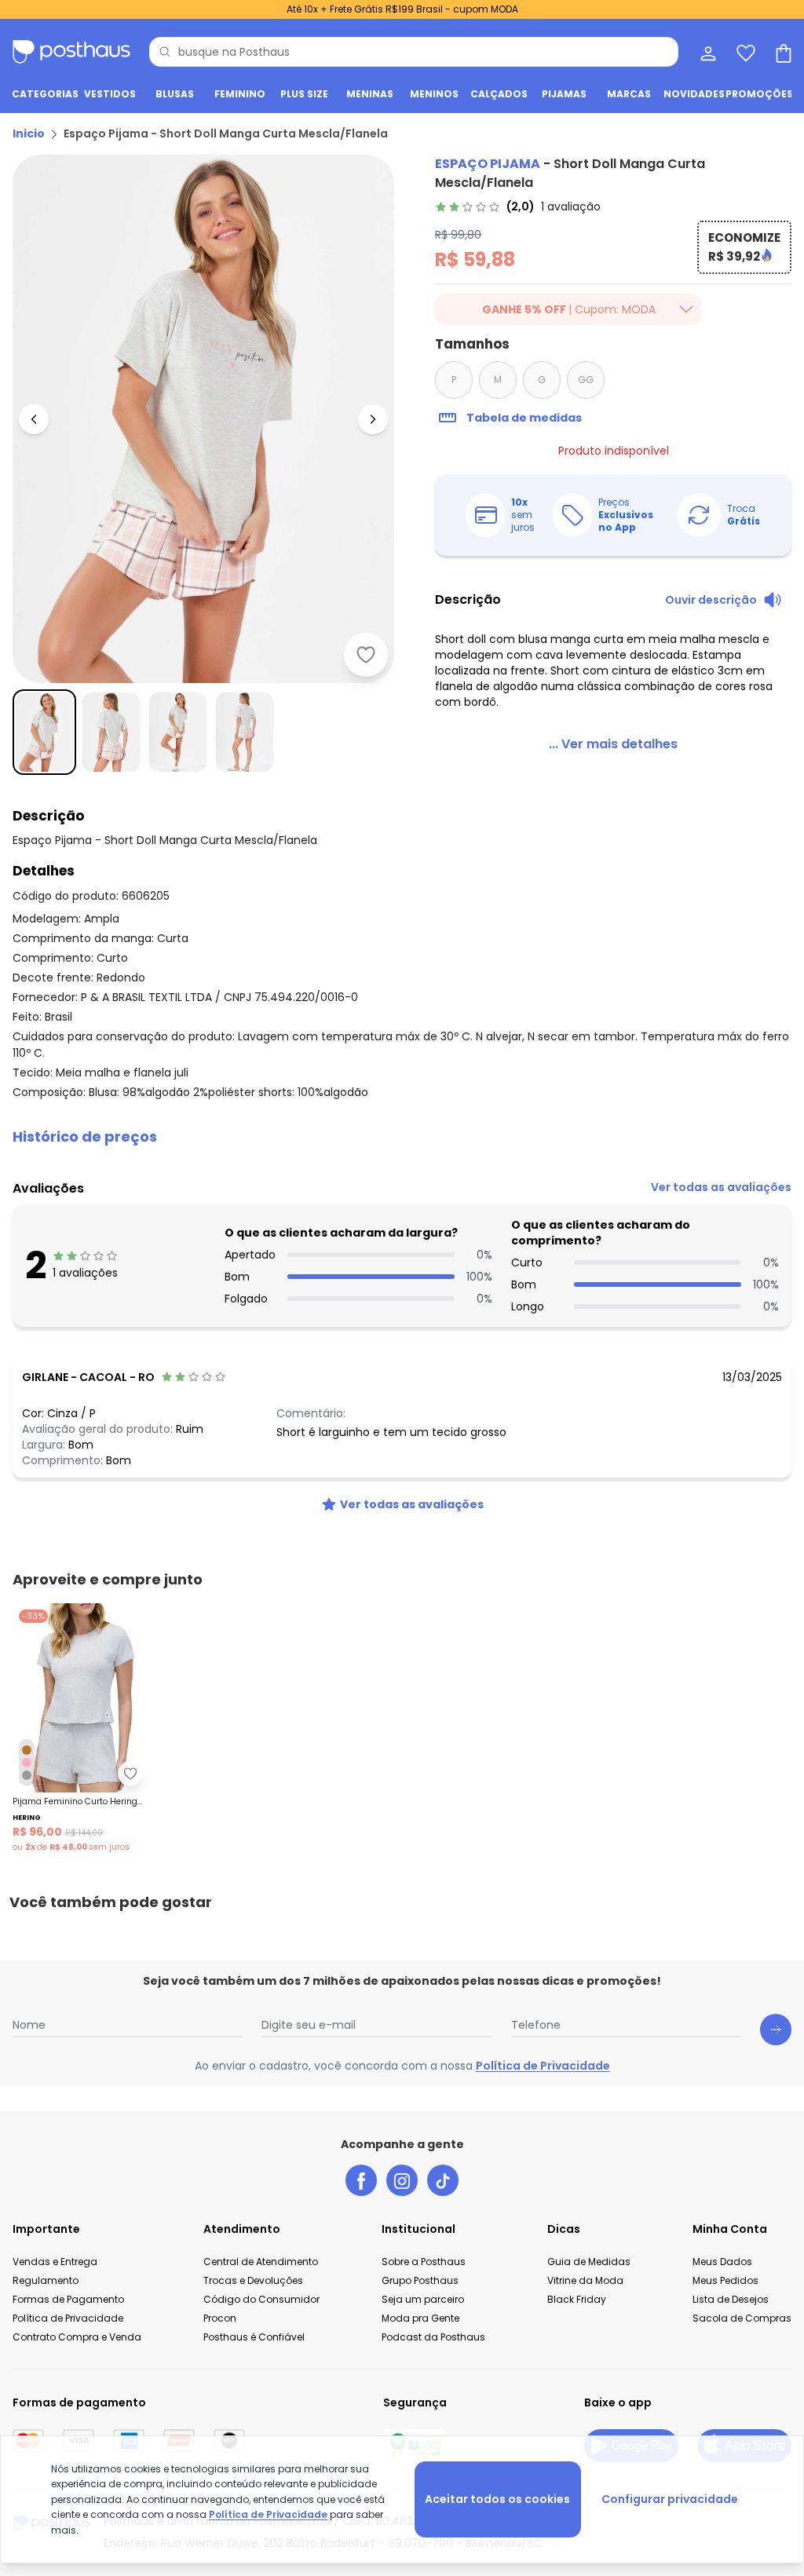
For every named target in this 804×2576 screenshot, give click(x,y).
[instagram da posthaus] (402, 2180)
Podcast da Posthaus (433, 2337)
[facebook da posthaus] (361, 2180)
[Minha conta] (707, 52)
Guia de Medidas (589, 2262)
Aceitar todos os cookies (497, 2499)
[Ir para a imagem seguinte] (373, 419)
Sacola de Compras (742, 2318)
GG (586, 380)
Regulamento (46, 2280)
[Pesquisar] (165, 52)
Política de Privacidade (543, 2066)
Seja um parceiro (423, 2299)
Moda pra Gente (420, 2318)
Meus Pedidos (725, 2280)
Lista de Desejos (731, 2299)
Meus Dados (722, 2262)
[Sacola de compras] (782, 52)
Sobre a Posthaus (424, 2262)
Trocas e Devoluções (253, 2280)
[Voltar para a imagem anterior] (34, 419)
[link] (518, 206)
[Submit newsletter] (776, 2030)
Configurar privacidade (670, 2499)
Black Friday (577, 2299)
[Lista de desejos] (744, 52)
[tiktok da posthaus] (443, 2180)
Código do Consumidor (261, 2299)
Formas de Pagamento (68, 2299)
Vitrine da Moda (585, 2280)
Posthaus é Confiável (254, 2337)
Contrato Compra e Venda (77, 2337)
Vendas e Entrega (55, 2262)
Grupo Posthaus (420, 2280)
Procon (220, 2318)
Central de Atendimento (261, 2262)
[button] (402, 1137)
